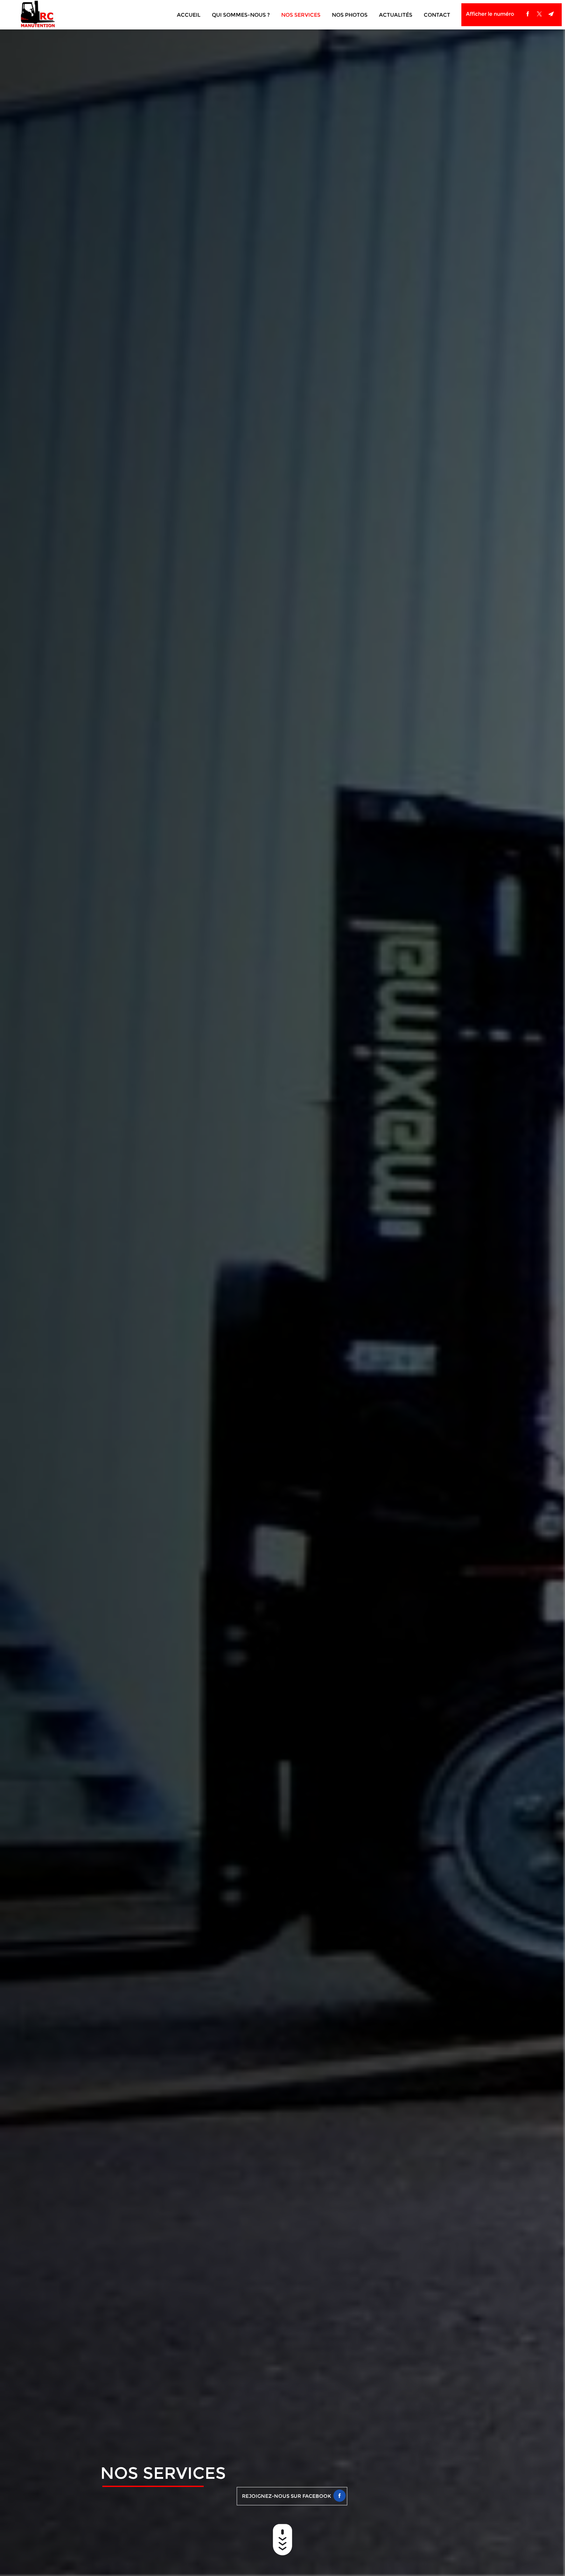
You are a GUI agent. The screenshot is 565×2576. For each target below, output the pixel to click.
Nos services (301, 15)
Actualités (396, 15)
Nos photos (350, 15)
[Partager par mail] (551, 14)
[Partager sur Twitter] (539, 14)
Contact (437, 15)
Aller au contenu (282, 2540)
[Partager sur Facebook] (528, 14)
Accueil (189, 15)
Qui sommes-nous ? (241, 15)
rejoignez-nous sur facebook (287, 2496)
